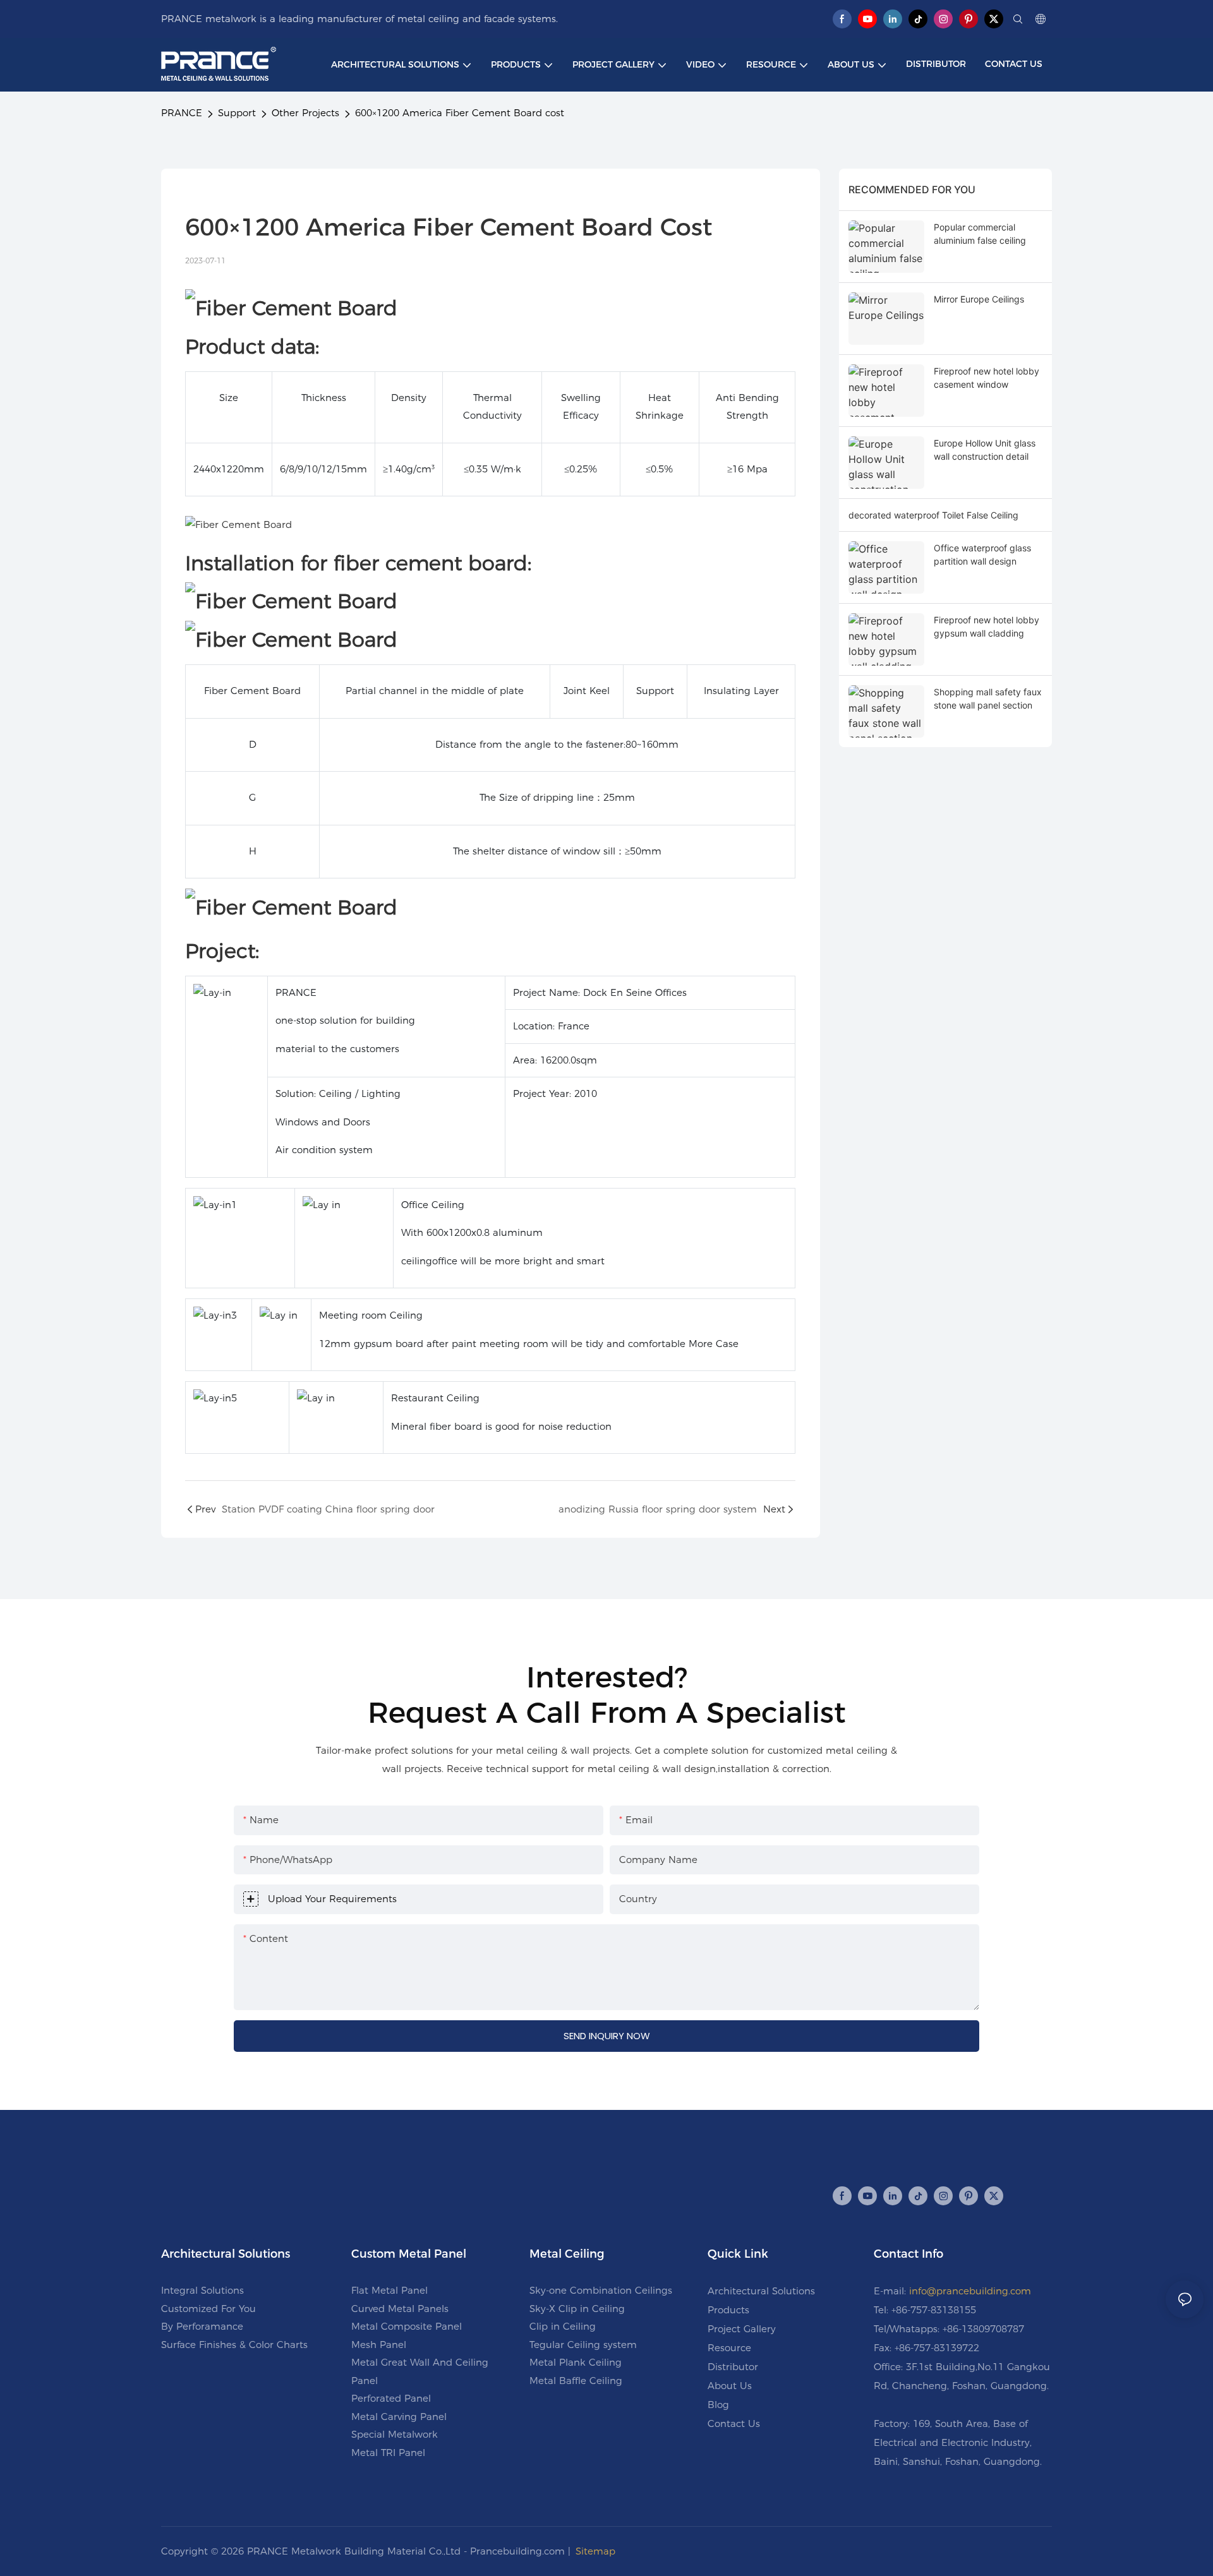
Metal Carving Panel (399, 2417)
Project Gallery (742, 2329)
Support (237, 113)
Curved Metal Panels (400, 2309)
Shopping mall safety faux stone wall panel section (988, 698)
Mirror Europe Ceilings (979, 299)
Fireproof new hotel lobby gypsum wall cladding (987, 626)
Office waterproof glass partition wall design (982, 554)
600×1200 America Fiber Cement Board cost (460, 113)
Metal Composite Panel (407, 2326)
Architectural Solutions (761, 2291)
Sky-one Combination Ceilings (601, 2290)
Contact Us (734, 2423)
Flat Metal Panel (389, 2290)
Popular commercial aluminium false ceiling (980, 234)
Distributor (733, 2367)
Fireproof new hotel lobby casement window (987, 378)
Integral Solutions (202, 2290)
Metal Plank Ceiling (576, 2362)
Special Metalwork (395, 2434)
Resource (729, 2348)
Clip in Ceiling (563, 2326)
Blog (718, 2405)
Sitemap (595, 2551)
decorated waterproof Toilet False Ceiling (933, 515)
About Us (730, 2386)
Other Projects (305, 113)
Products (728, 2310)
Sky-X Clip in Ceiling (577, 2309)
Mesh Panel (379, 2345)
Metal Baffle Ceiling (576, 2381)
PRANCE (182, 113)
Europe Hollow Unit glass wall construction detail (985, 450)
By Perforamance (202, 2326)
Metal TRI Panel (388, 2453)
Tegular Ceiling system (583, 2345)
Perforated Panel (391, 2398)
